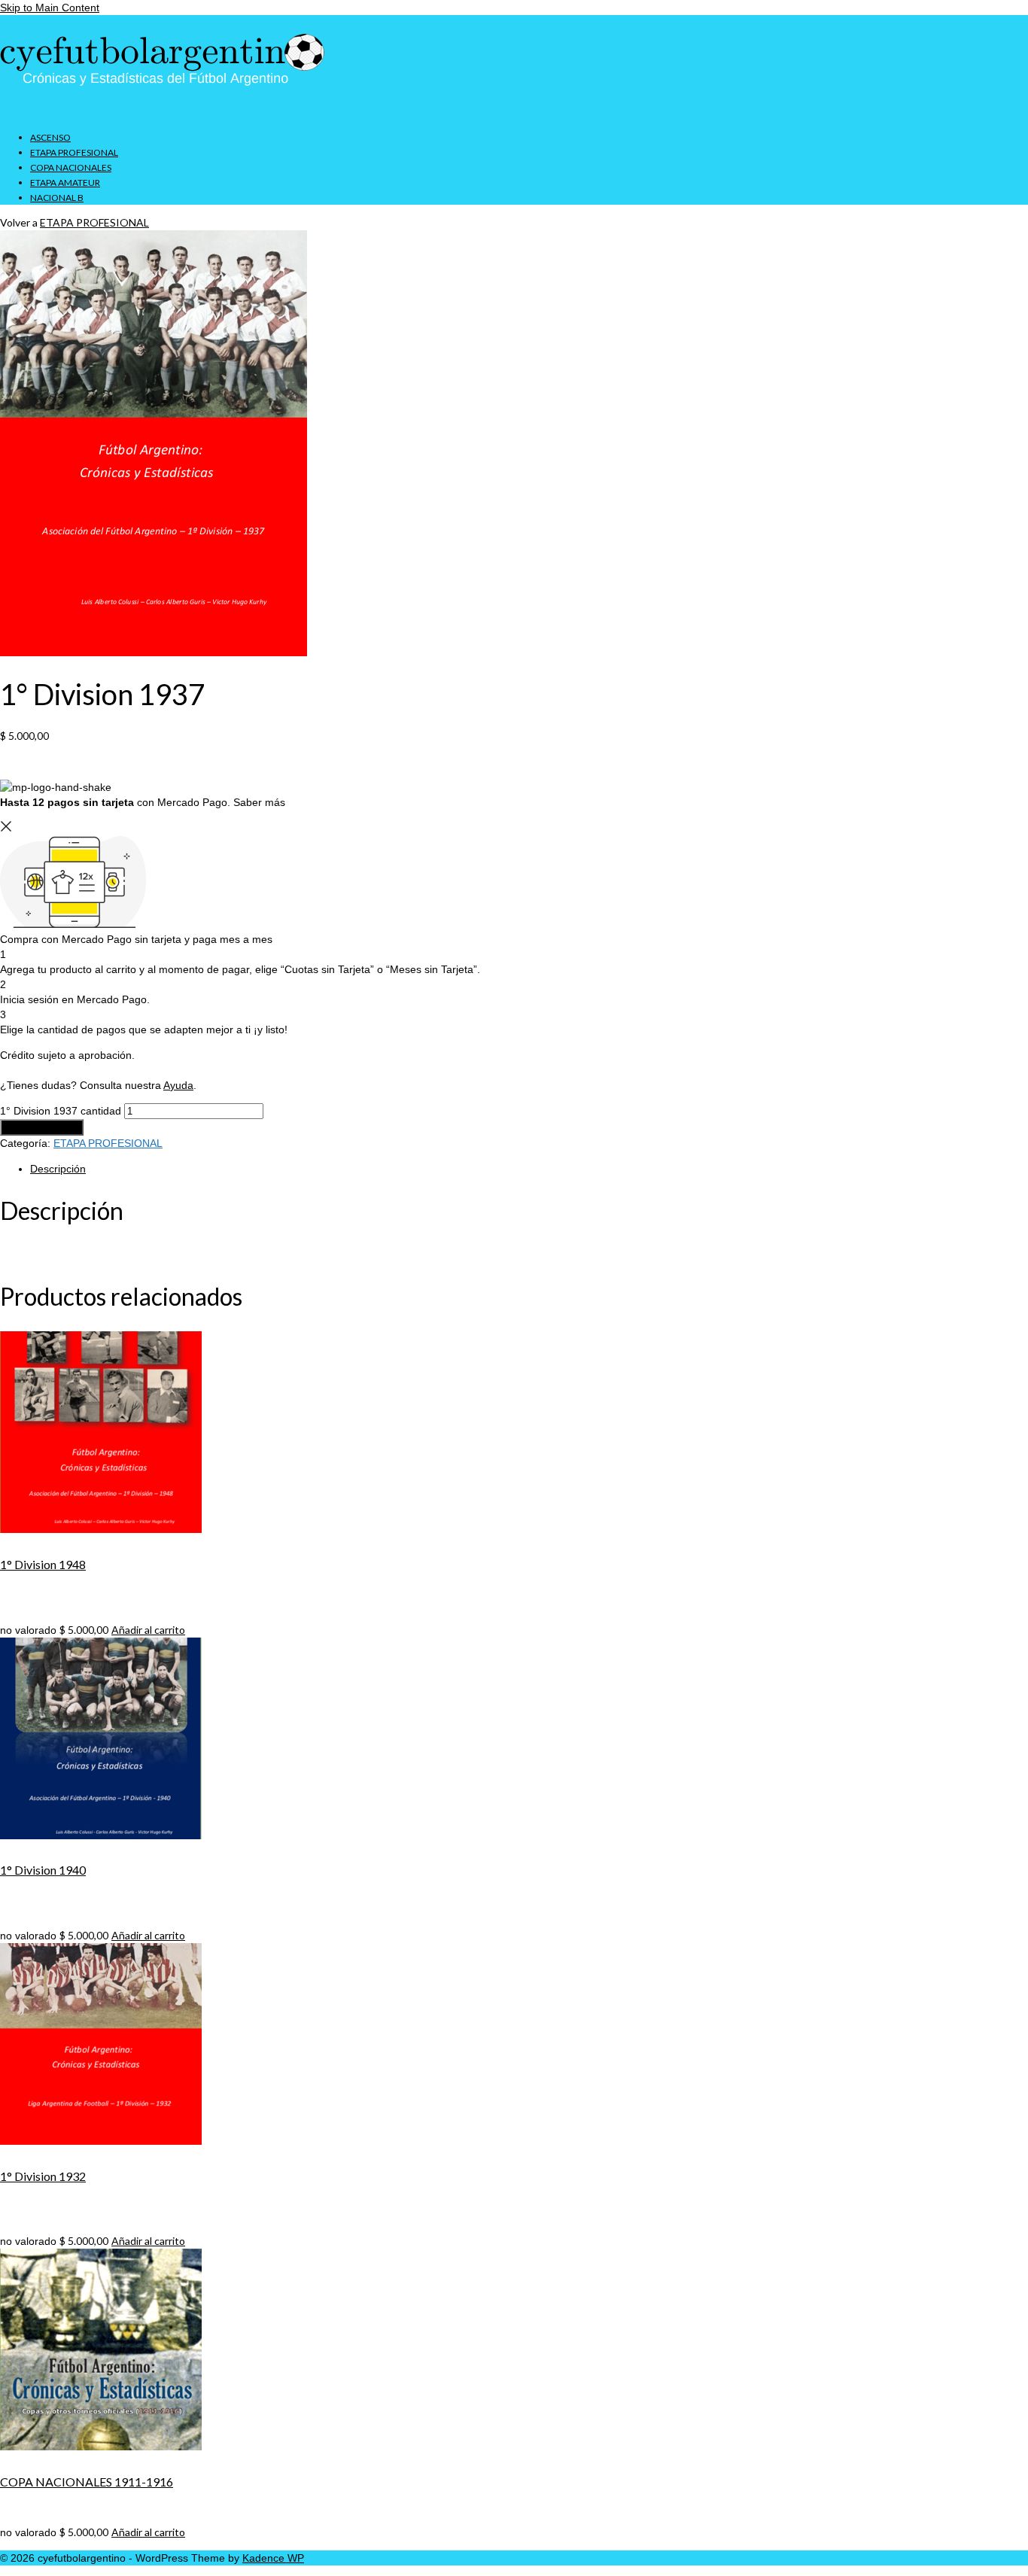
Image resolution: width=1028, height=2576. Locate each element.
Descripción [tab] (58, 1169)
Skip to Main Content (50, 8)
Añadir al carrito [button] (148, 1630)
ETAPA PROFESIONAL (94, 222)
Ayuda (178, 1085)
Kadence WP (273, 2558)
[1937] (154, 652)
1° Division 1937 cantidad (61, 1111)
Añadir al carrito (42, 1127)
